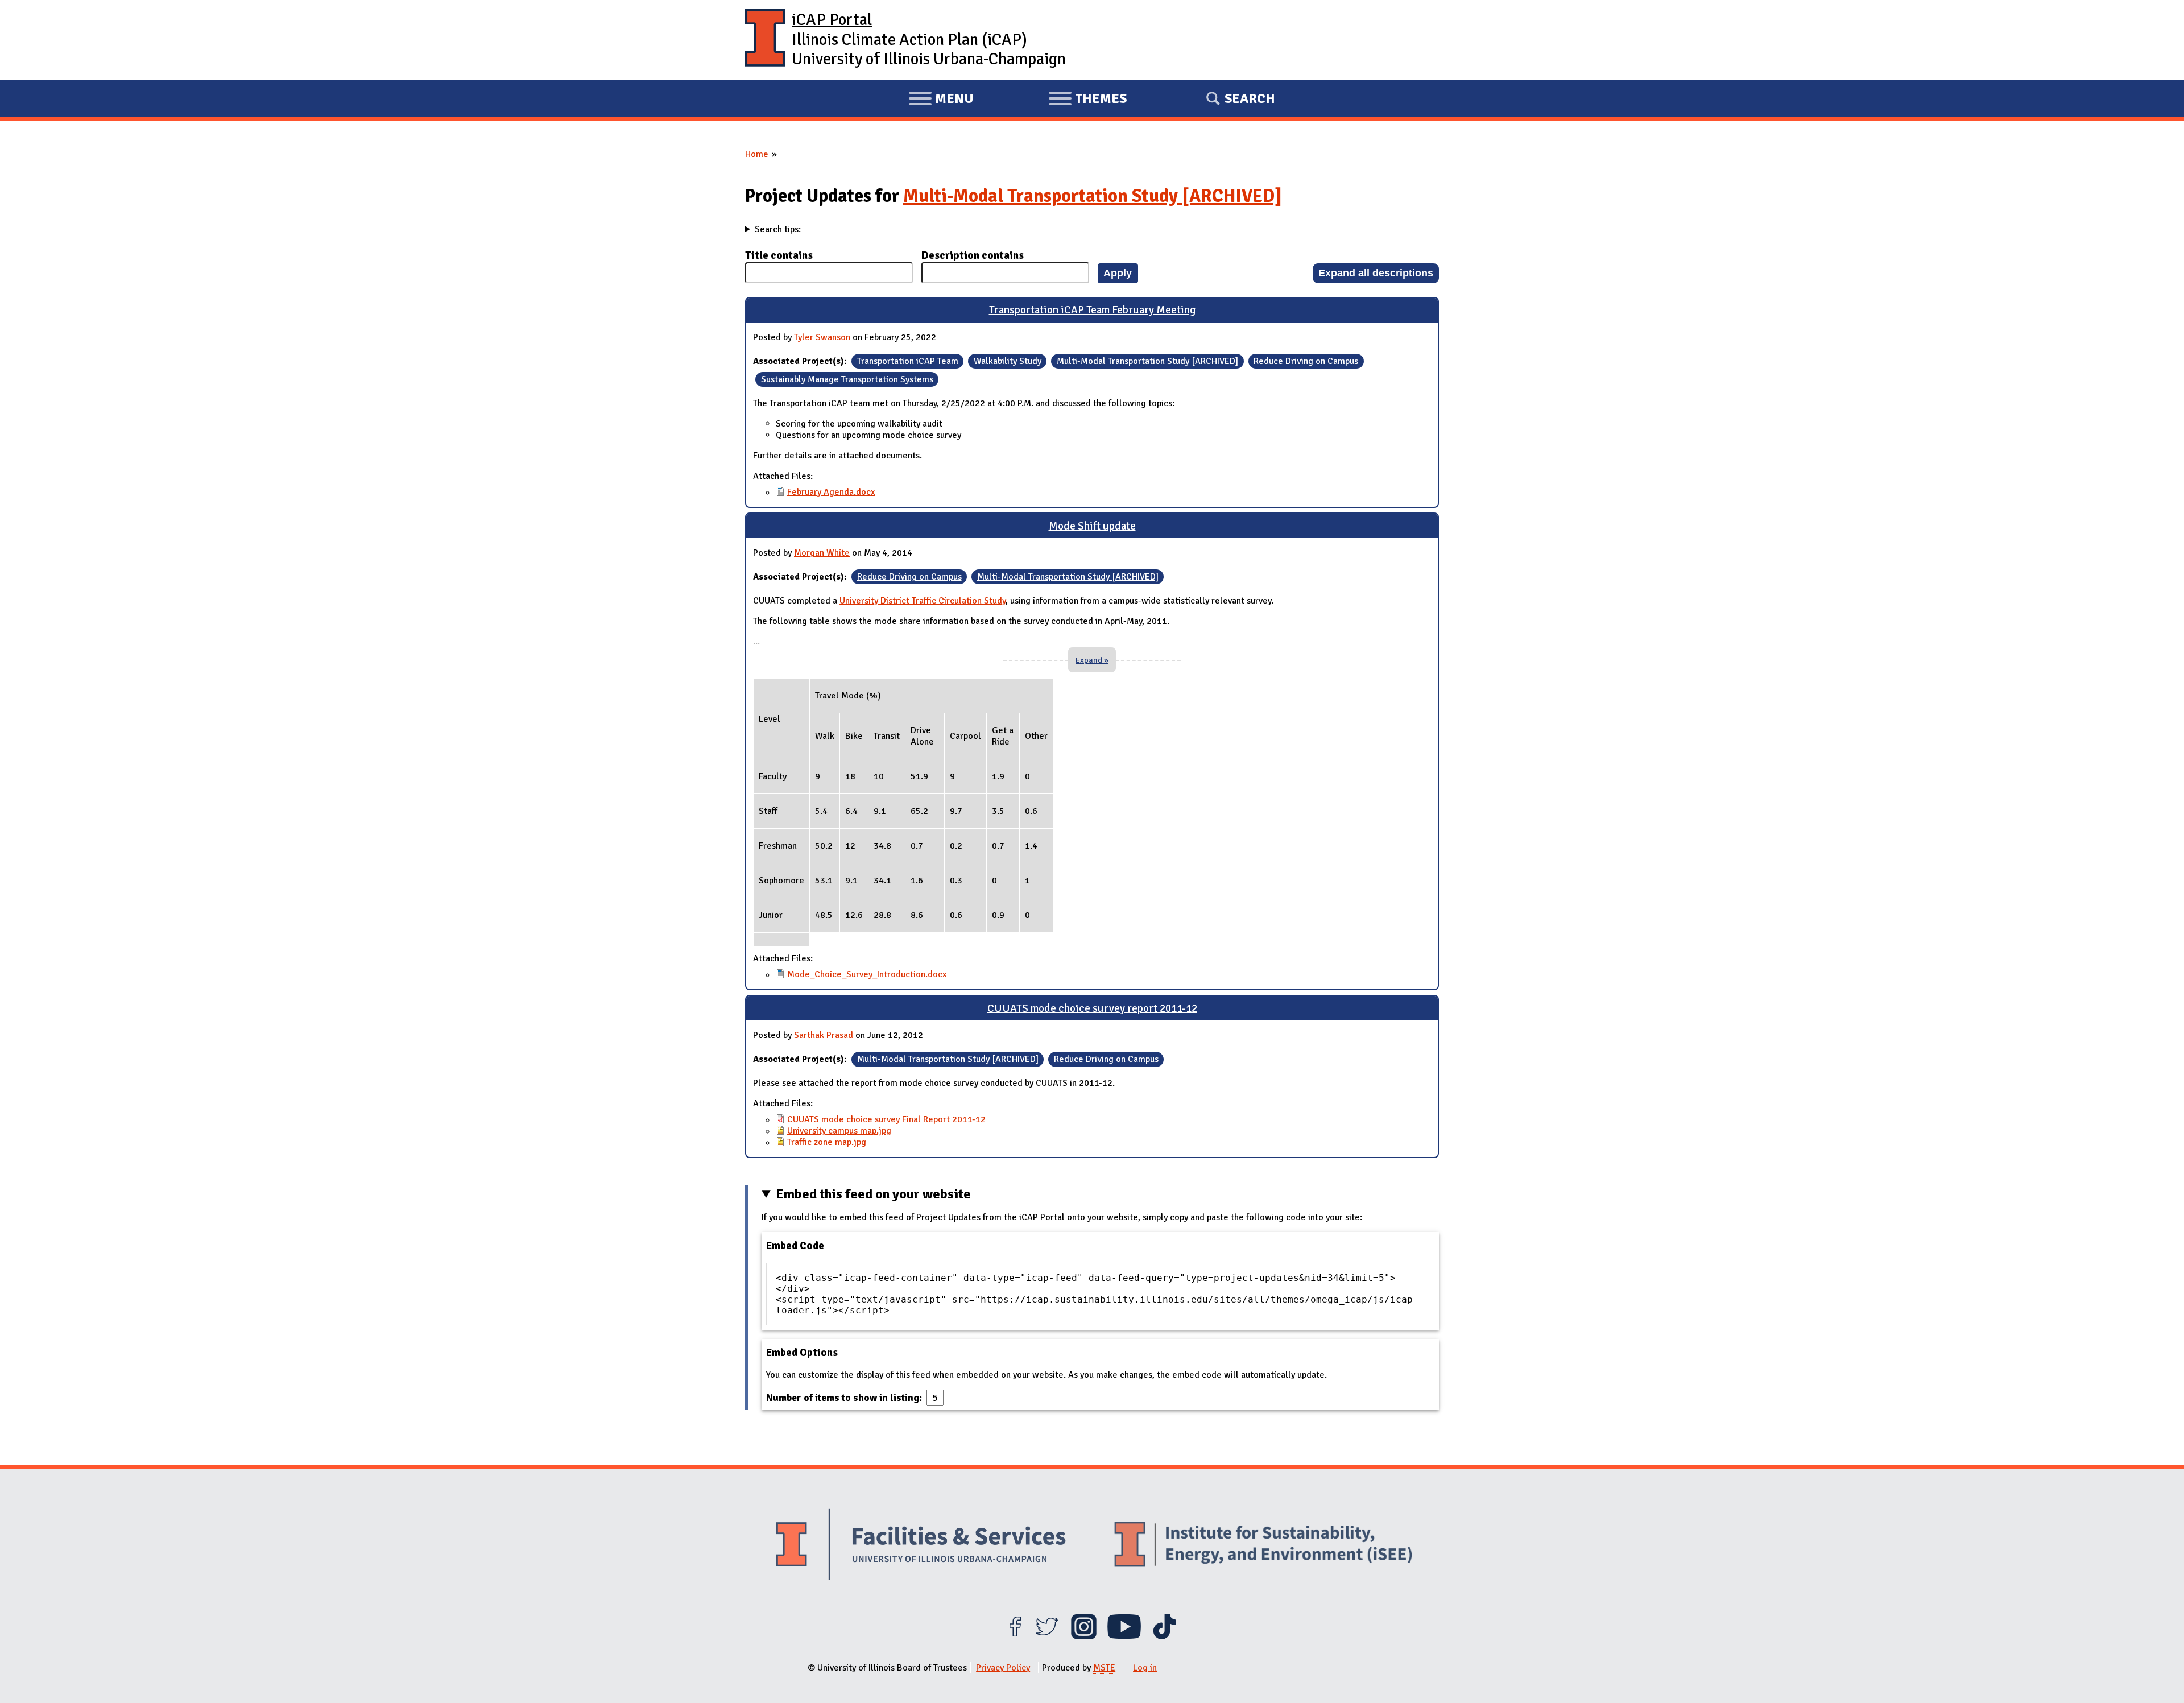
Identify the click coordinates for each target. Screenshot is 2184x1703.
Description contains (973, 255)
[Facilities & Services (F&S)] (921, 1546)
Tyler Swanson (822, 337)
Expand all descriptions (1376, 273)
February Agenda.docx (831, 492)
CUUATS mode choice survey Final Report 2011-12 (886, 1119)
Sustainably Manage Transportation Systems (847, 379)
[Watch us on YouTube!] (1124, 1636)
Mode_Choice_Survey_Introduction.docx (867, 974)
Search (1250, 98)
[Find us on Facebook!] (1015, 1636)
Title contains (779, 255)
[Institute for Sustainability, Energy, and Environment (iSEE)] (1263, 1545)
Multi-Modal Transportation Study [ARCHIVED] (1093, 196)
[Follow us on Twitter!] (1047, 1636)
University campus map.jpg (839, 1131)
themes (1087, 100)
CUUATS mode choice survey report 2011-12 (1092, 1008)
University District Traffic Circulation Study (923, 601)
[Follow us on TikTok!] (1165, 1636)
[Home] (765, 40)
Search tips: (778, 229)
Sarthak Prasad (824, 1035)
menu (941, 100)
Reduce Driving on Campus (1306, 361)
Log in (1145, 1668)
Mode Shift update (1092, 526)
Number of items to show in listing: (845, 1398)
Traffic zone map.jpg (827, 1142)
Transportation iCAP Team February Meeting (1092, 310)
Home (757, 154)
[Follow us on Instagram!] (1084, 1636)
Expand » (1092, 660)
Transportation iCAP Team (908, 361)
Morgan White (822, 553)
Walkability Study (1008, 361)
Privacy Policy (1003, 1668)
